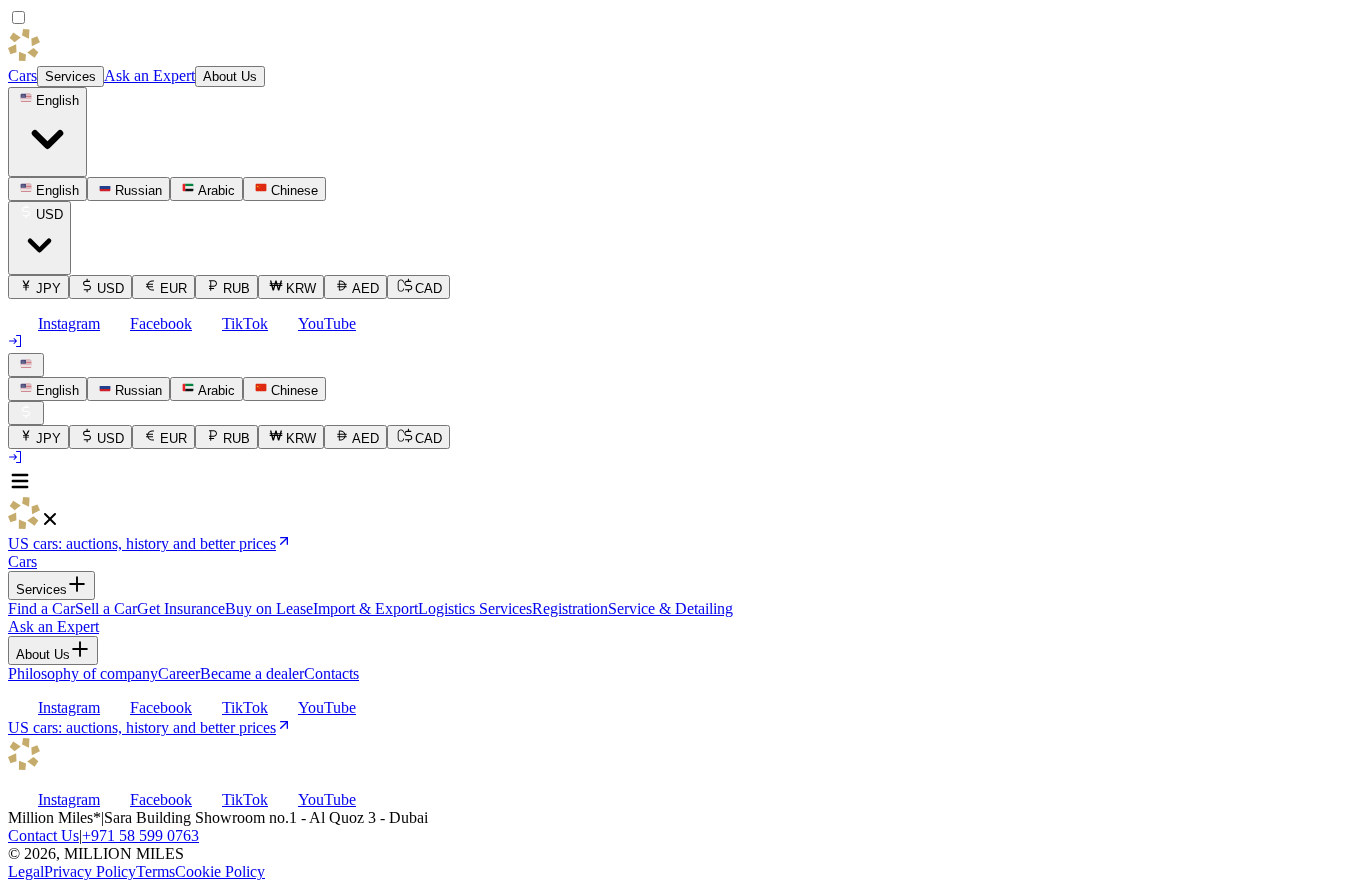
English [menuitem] (57, 190)
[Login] (16, 343)
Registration (570, 608)
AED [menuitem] (365, 288)
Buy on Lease (269, 608)
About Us (230, 76)
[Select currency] (26, 413)
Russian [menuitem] (138, 190)
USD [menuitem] (110, 288)
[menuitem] (47, 389)
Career (179, 673)
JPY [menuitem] (48, 288)
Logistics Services (475, 608)
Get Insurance (181, 608)
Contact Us (43, 835)
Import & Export (365, 608)
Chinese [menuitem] (294, 190)
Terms (155, 871)
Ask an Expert (149, 75)
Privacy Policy (90, 871)
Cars (22, 75)
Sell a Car (106, 608)
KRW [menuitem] (301, 288)
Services (70, 76)
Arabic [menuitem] (216, 190)
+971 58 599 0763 (140, 835)
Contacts (331, 673)
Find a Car (41, 608)
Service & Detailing (670, 608)
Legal (26, 871)
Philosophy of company (83, 673)
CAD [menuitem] (428, 288)
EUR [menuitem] (173, 288)
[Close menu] (50, 523)
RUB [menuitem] (236, 288)
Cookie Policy (220, 871)
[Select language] (26, 365)
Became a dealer (252, 673)
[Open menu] (20, 487)
